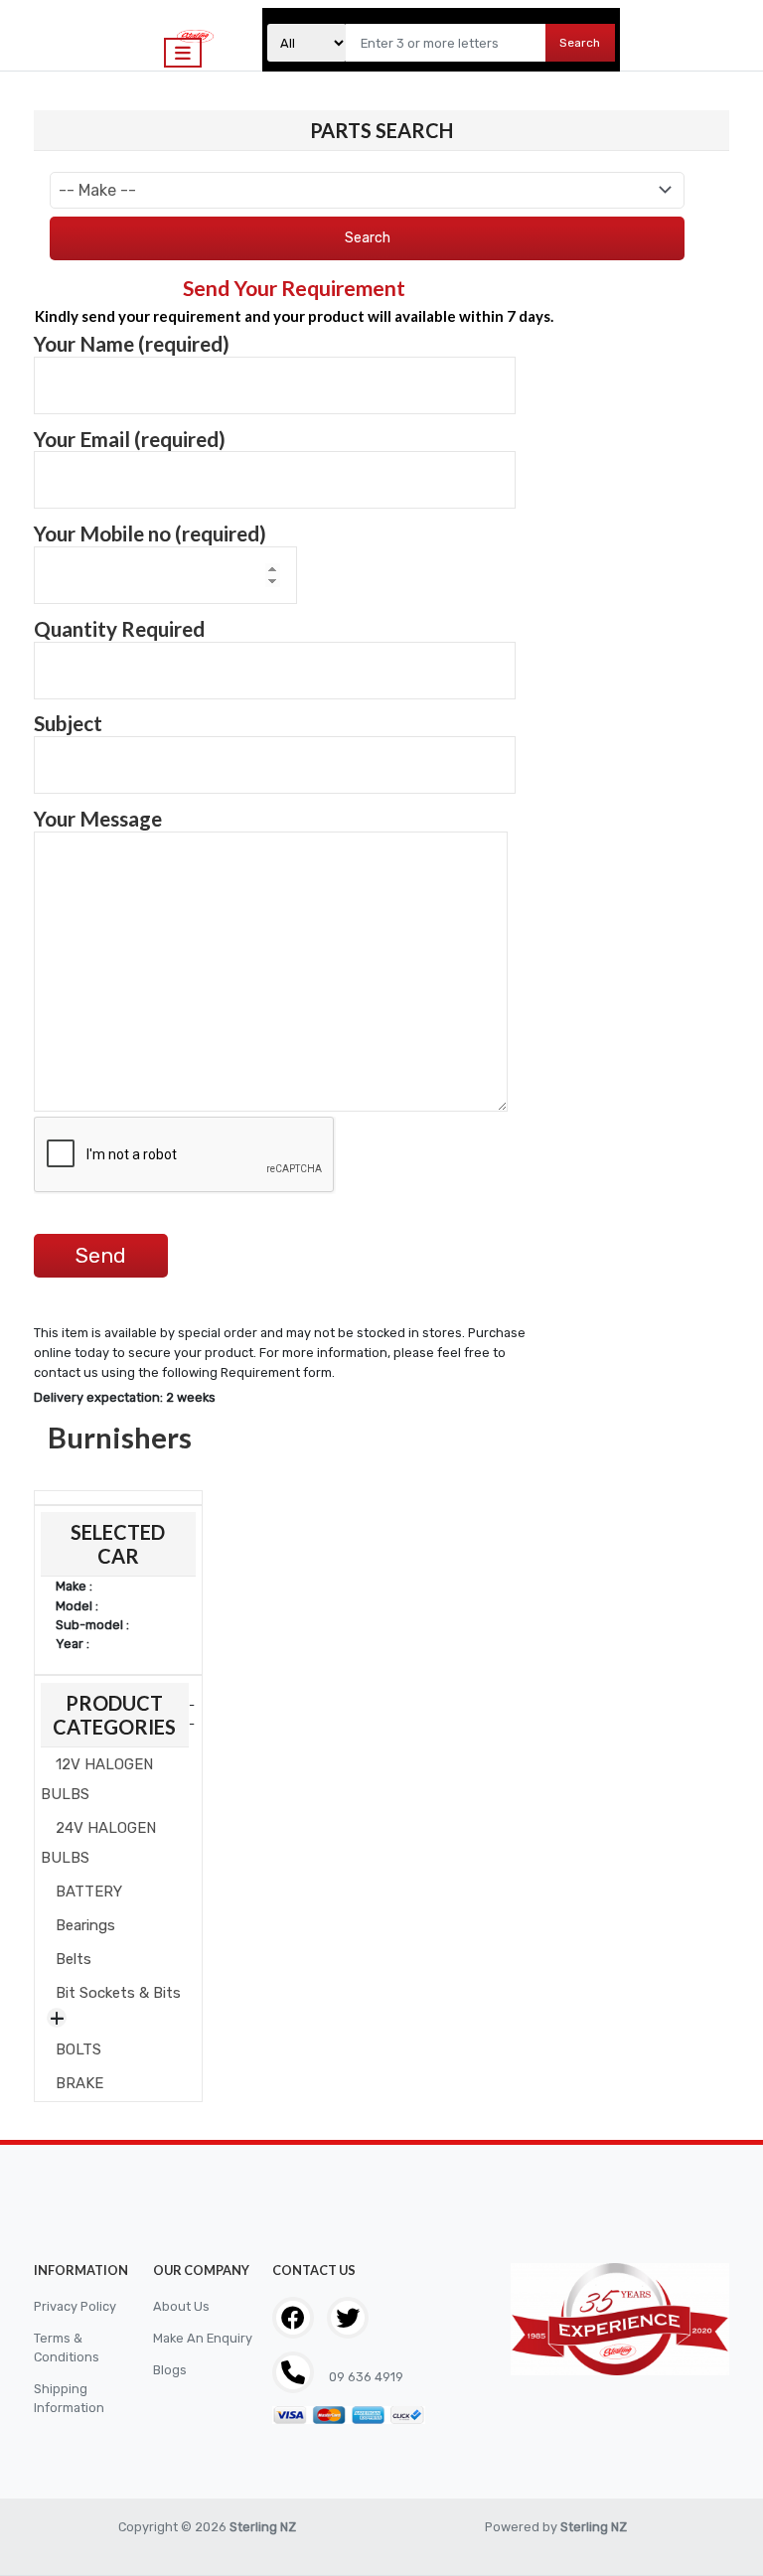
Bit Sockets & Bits (118, 1993)
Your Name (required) (132, 344)
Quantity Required (119, 629)
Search (580, 43)
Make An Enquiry (203, 2338)
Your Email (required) (130, 439)
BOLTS (78, 2049)
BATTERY (89, 1892)
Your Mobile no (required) (150, 533)
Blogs (170, 2370)
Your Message (98, 819)
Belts (74, 1959)
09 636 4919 (365, 2377)
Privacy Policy (75, 2306)
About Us (181, 2306)
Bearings (85, 1925)
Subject (68, 723)
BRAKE (79, 2083)
